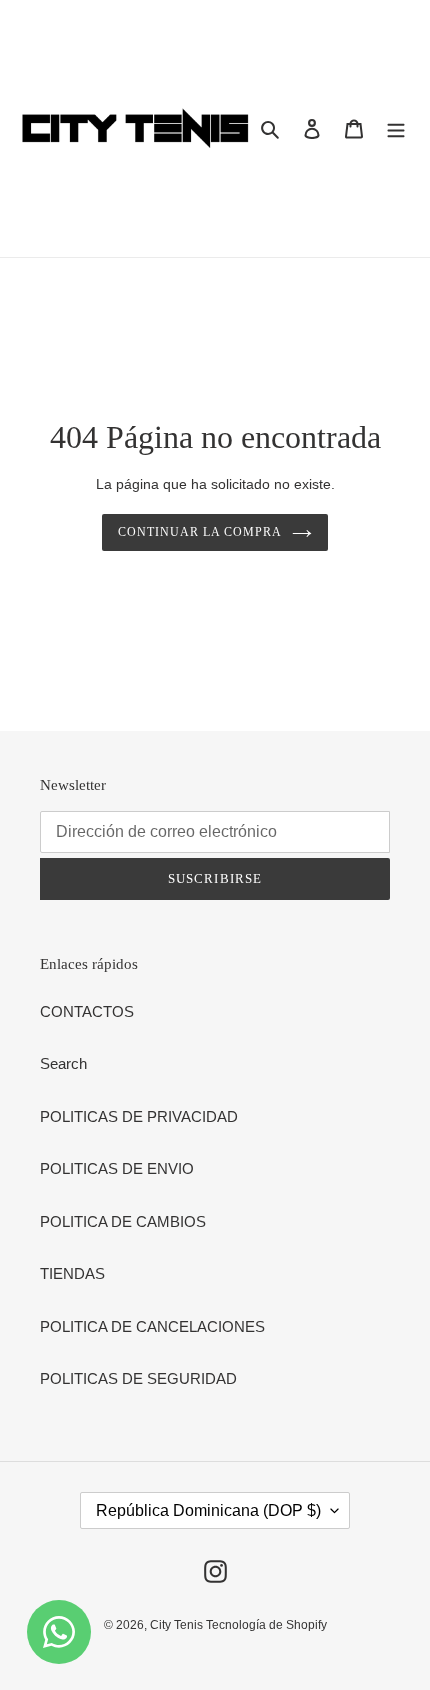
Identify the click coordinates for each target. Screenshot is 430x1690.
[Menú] (396, 128)
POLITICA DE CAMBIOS (123, 1221)
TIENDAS (72, 1273)
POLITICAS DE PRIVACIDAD (139, 1116)
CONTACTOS (87, 1011)
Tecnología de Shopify (266, 1625)
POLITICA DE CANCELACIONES (152, 1326)
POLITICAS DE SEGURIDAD (138, 1378)
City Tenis (178, 1625)
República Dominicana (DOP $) (208, 1510)
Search (63, 1063)
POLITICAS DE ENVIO (117, 1168)
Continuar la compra (199, 532)
